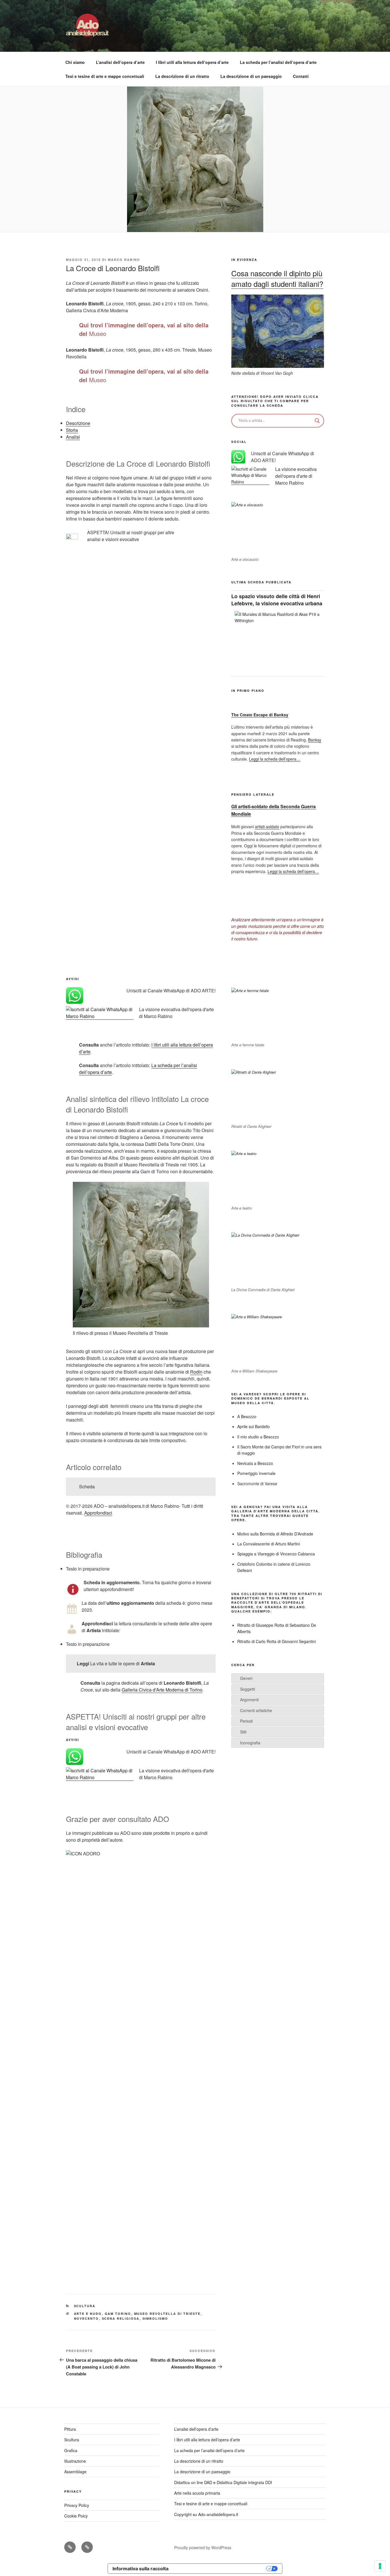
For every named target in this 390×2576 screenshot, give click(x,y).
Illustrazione (75, 2461)
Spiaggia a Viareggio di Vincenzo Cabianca (276, 1554)
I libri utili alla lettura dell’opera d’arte (192, 62)
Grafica (71, 2450)
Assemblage (75, 2472)
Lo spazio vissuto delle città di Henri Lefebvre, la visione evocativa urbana (277, 600)
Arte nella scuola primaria (197, 2493)
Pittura (70, 2429)
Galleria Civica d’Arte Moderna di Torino (162, 1690)
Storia (72, 430)
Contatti (301, 76)
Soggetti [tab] (248, 1689)
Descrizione (78, 423)
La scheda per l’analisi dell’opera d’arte (278, 62)
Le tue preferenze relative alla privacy (220, 2569)
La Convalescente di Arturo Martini (269, 1544)
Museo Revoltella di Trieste (167, 2314)
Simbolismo (155, 2318)
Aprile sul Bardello (254, 1426)
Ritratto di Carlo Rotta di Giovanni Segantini (277, 1641)
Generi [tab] (246, 1678)
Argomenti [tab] (249, 1700)
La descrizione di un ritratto (182, 76)
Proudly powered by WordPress (203, 2547)
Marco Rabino (124, 260)
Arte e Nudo (88, 2314)
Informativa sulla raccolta (140, 2569)
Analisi (73, 437)
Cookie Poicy (76, 2516)
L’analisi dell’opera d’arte (120, 62)
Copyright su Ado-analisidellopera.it (206, 2514)
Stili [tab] (243, 1732)
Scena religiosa (121, 2318)
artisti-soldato (267, 827)
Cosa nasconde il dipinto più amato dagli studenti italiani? (277, 278)
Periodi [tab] (246, 1721)
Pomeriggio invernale (256, 1473)
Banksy (315, 740)
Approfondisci (98, 1513)
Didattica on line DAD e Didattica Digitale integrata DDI (223, 2482)
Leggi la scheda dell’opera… (275, 759)
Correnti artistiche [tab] (256, 1710)
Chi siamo (75, 62)
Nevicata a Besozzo (255, 1463)
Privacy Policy (77, 2505)
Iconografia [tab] (250, 1743)
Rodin (196, 1372)
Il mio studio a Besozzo (258, 1437)
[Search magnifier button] (317, 421)
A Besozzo (247, 1416)
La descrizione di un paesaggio (251, 76)
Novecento (87, 2318)
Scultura (85, 2306)
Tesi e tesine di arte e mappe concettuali (105, 76)
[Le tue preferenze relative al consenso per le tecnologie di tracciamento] (380, 2566)
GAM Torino (118, 2314)
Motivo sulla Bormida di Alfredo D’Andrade (275, 1534)
